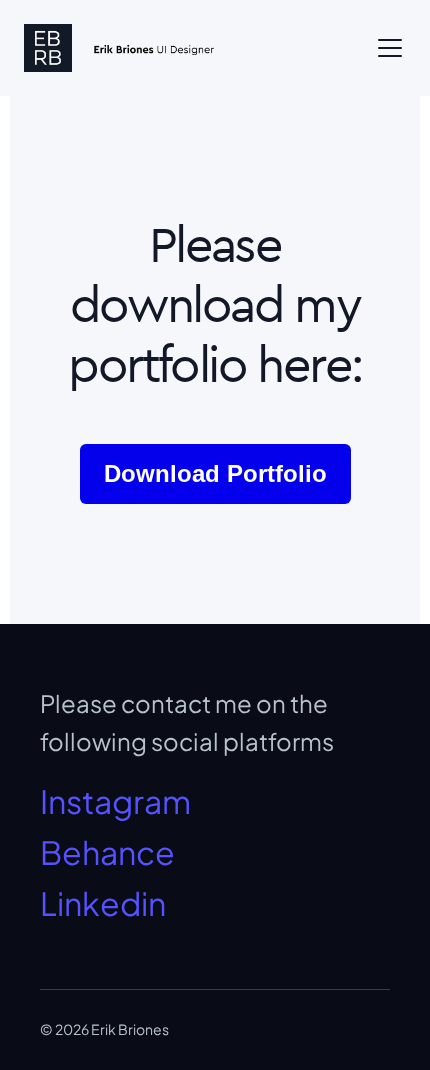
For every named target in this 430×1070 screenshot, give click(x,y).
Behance (107, 852)
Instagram (115, 801)
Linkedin (103, 903)
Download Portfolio (215, 473)
